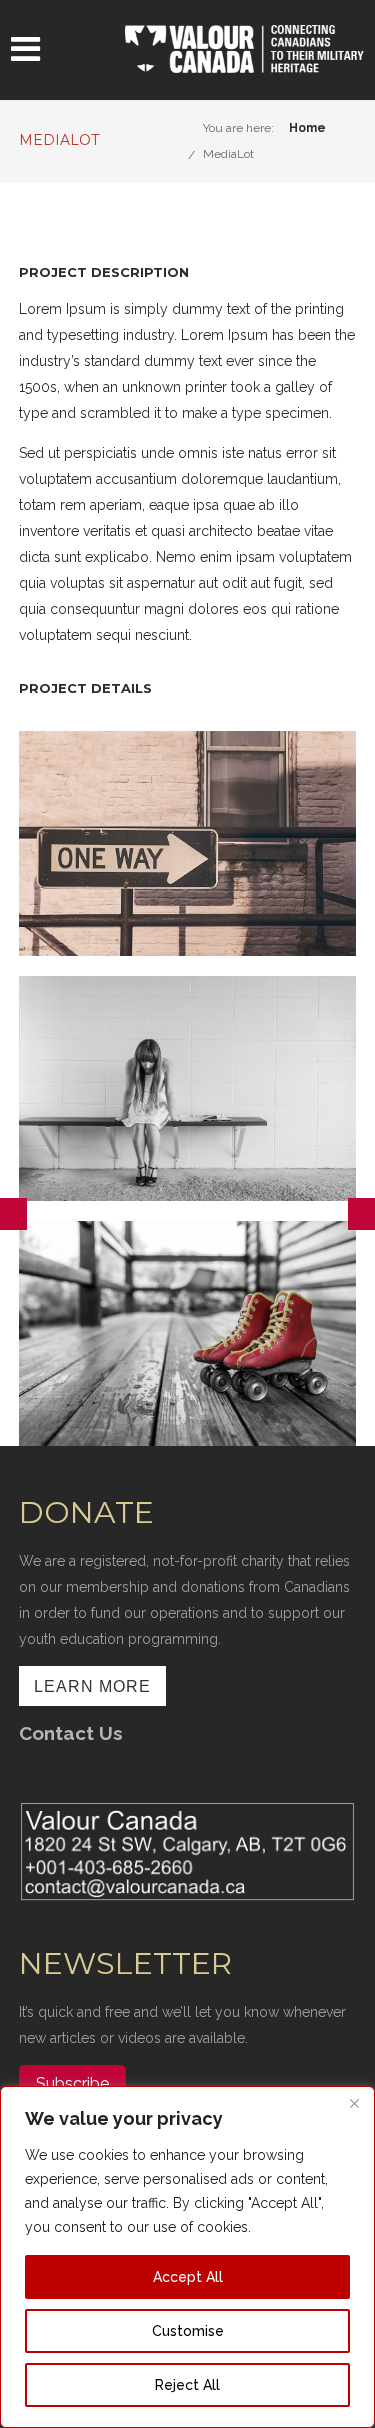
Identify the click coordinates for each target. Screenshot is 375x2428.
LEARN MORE (92, 1686)
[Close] (354, 2103)
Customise (188, 2331)
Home (307, 128)
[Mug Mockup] (361, 1214)
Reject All (187, 2385)
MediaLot (228, 154)
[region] (187, 2257)
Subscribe (72, 2083)
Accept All (188, 2277)
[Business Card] (13, 1214)
